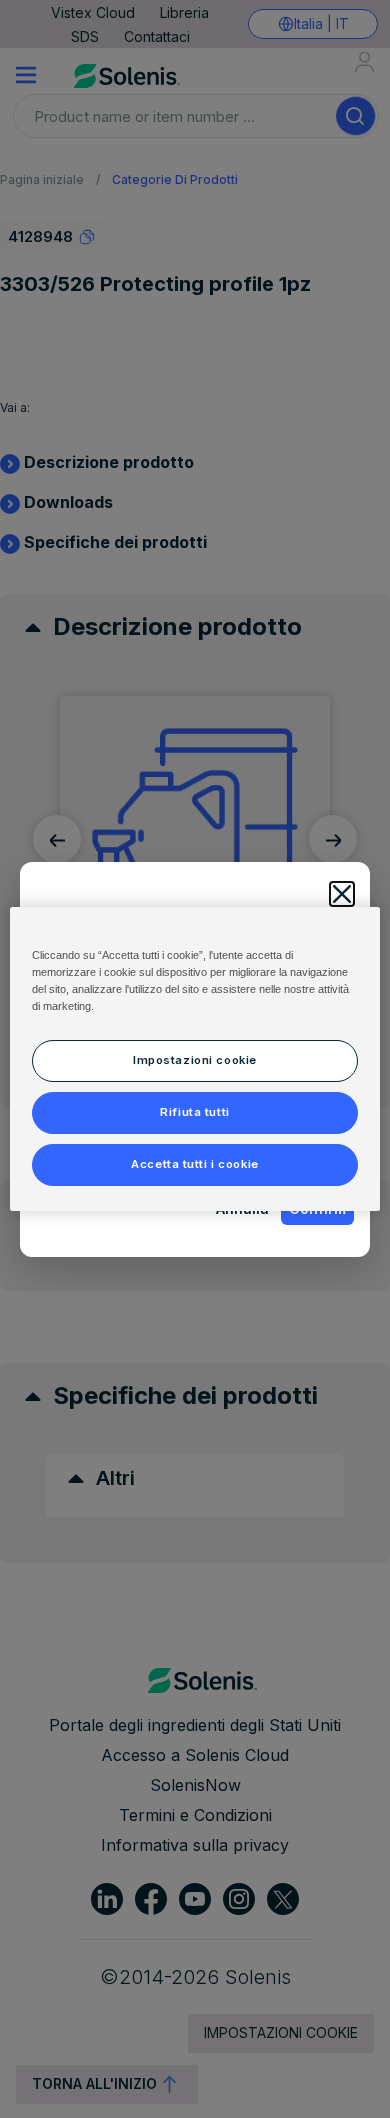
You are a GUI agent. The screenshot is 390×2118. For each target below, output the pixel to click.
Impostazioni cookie (195, 1060)
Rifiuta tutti (194, 1112)
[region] (195, 1059)
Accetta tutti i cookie (195, 1164)
